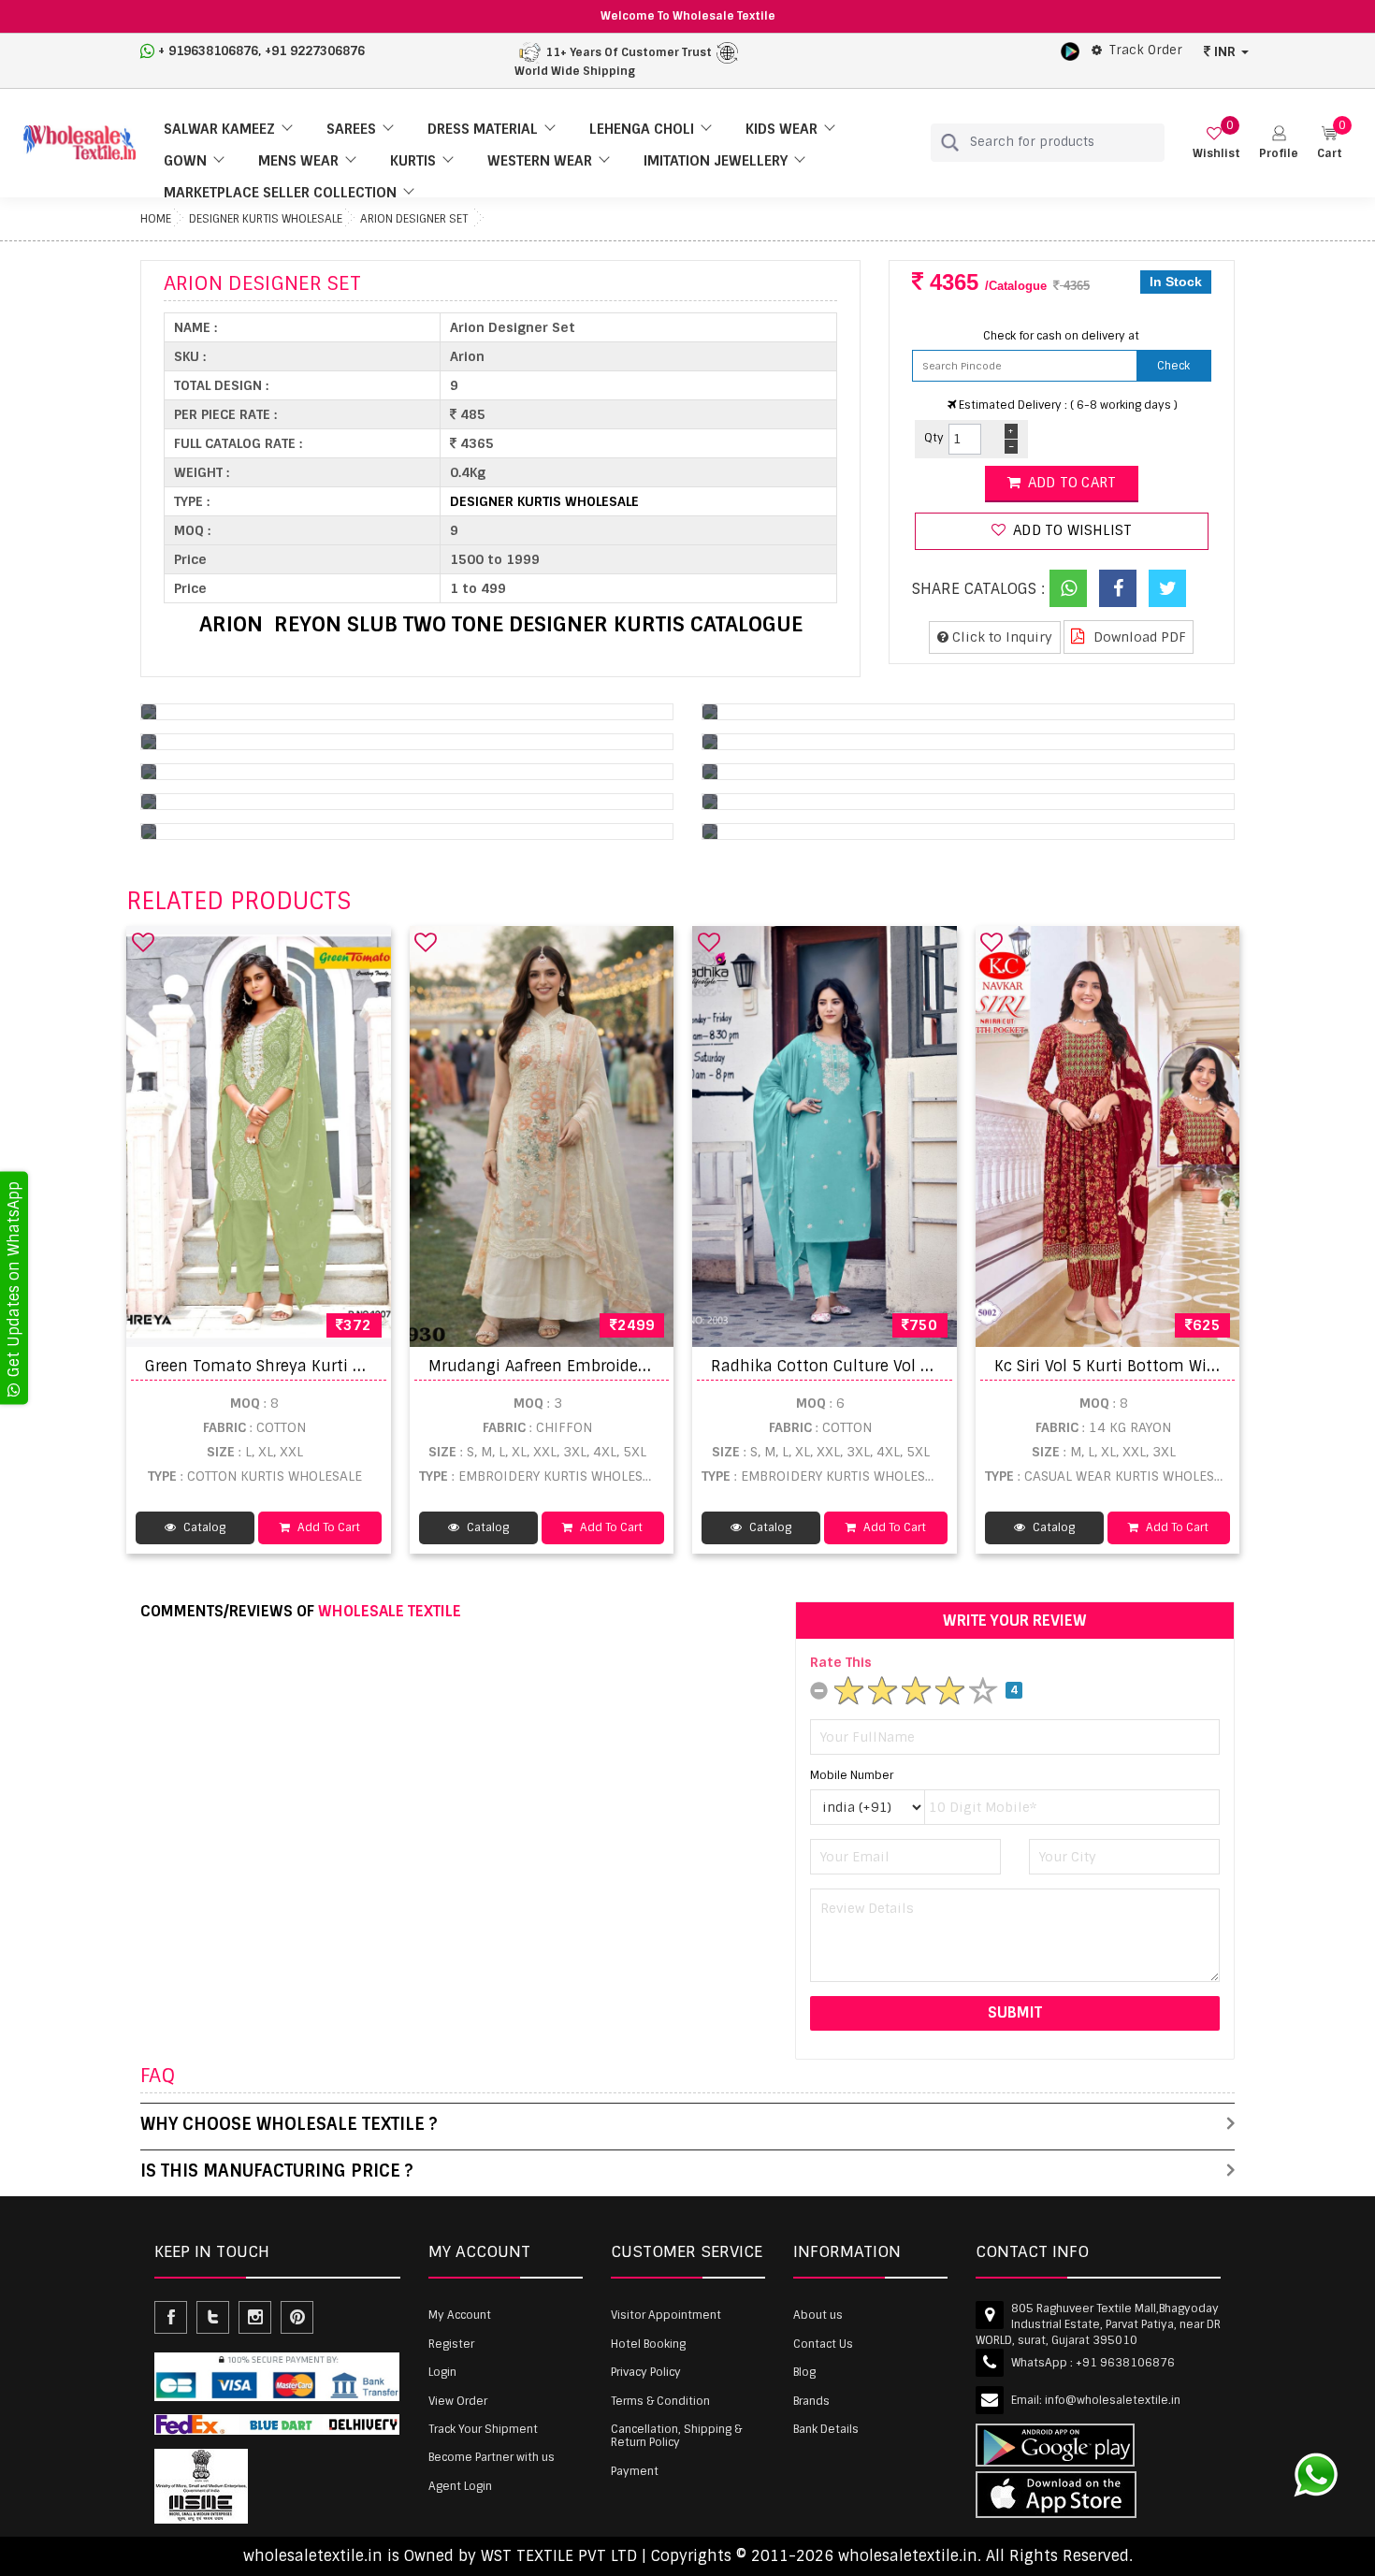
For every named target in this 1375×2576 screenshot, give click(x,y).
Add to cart (1070, 483)
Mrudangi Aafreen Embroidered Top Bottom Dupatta (625, 1366)
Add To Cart (327, 1527)
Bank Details (826, 2429)
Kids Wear (782, 129)
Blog (804, 2372)
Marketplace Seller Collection (280, 193)
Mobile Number (852, 1775)
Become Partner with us (492, 2457)
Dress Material (483, 129)
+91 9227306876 (315, 51)
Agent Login (460, 2486)
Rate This (841, 1662)
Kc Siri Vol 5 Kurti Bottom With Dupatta (1142, 1366)
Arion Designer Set (414, 219)
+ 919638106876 (208, 51)
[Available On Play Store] (1070, 51)
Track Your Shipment (483, 2429)
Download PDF (1138, 637)
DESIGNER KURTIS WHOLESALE (266, 219)
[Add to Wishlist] (143, 942)
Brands (811, 2401)
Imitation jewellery (716, 161)
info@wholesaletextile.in (1113, 2400)
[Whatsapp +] (1068, 588)
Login (442, 2372)
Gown (185, 161)
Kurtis (413, 161)
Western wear (540, 161)
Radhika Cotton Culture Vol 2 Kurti (841, 1366)
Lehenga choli (642, 129)
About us (818, 2315)
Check (1173, 366)
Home (156, 219)
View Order (458, 2401)
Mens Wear (298, 161)
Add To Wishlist (1071, 530)
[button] (1279, 143)
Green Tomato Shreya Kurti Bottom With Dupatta (330, 1366)
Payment (635, 2471)
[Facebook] (1118, 588)
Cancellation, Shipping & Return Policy (676, 2436)
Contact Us (823, 2344)
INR (1225, 51)
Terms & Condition (660, 2401)
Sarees (351, 129)
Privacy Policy (646, 2372)
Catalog (203, 1527)
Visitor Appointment (666, 2315)
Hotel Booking (648, 2344)
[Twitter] (1167, 588)
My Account (460, 2315)
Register (451, 2344)
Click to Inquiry (1000, 637)
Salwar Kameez (219, 129)
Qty (934, 438)
